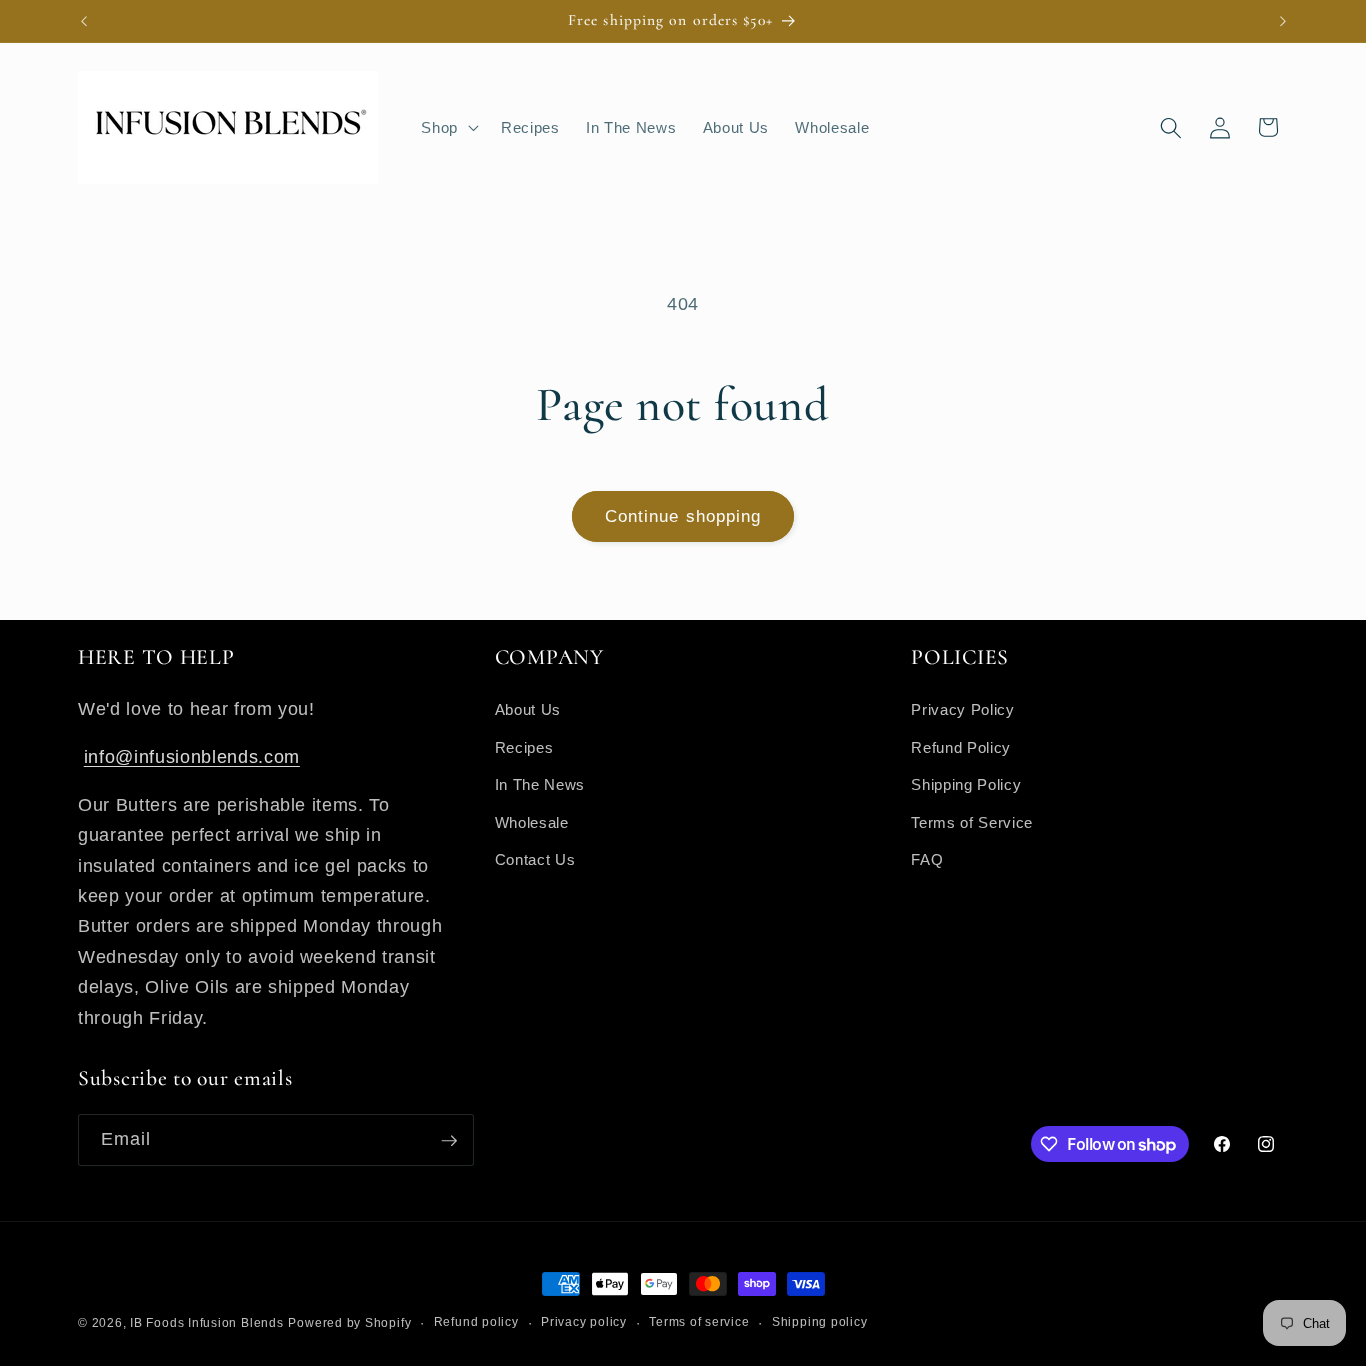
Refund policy (476, 1322)
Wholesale (532, 821)
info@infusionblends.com (192, 756)
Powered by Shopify (349, 1323)
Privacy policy (584, 1322)
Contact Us (535, 859)
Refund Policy (961, 746)
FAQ (927, 859)
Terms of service (699, 1322)
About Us (528, 708)
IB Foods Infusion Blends (206, 1323)
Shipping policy (820, 1322)
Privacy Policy (962, 708)
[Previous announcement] (84, 21)
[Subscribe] (449, 1141)
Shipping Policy (966, 783)
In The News (540, 783)
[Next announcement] (1283, 21)
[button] (448, 128)
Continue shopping (683, 516)
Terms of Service (972, 821)
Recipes (524, 746)
